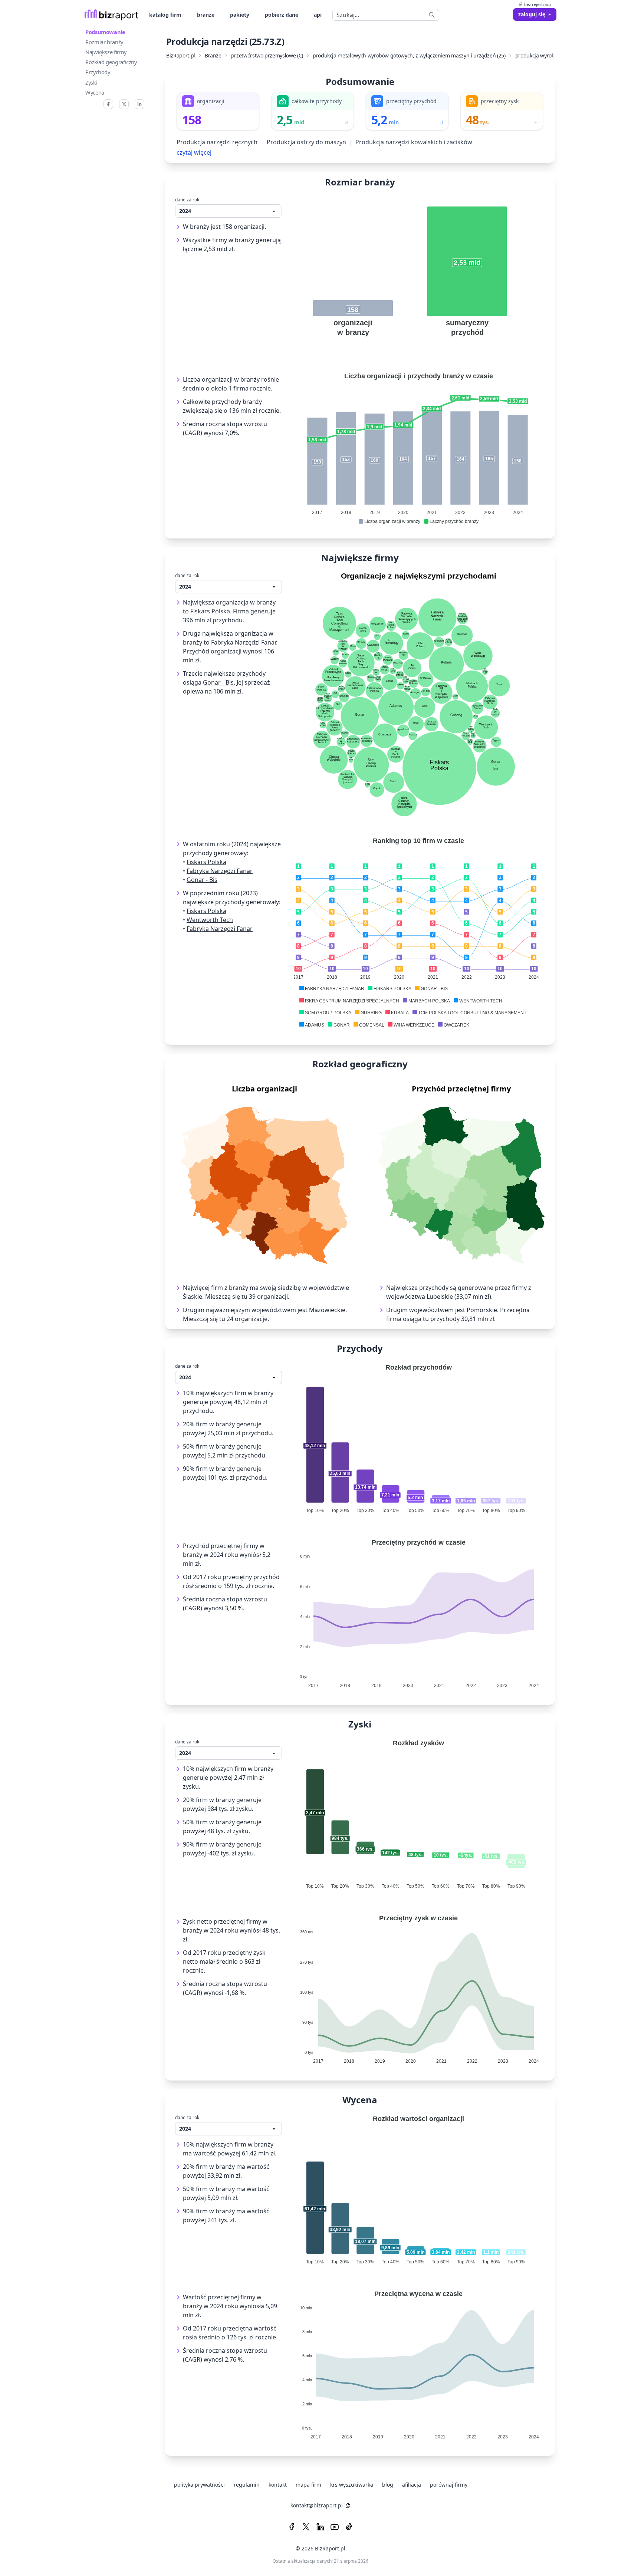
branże (206, 15)
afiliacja (412, 2485)
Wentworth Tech (210, 920)
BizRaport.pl (181, 55)
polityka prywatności (199, 2485)
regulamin (247, 2485)
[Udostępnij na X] (124, 104)
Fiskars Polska (210, 611)
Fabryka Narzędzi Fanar (244, 642)
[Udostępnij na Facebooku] (108, 104)
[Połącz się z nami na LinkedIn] (320, 2527)
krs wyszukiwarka (352, 2485)
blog (388, 2485)
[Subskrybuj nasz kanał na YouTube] (335, 2527)
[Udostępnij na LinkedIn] (139, 104)
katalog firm (165, 15)
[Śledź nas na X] (306, 2527)
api (318, 15)
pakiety (240, 15)
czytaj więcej (194, 152)
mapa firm (308, 2485)
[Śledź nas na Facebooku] (292, 2527)
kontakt (278, 2485)
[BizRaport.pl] (111, 15)
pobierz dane (282, 15)
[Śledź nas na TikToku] (349, 2527)
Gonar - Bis (218, 682)
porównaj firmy (449, 2485)
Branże (213, 55)
